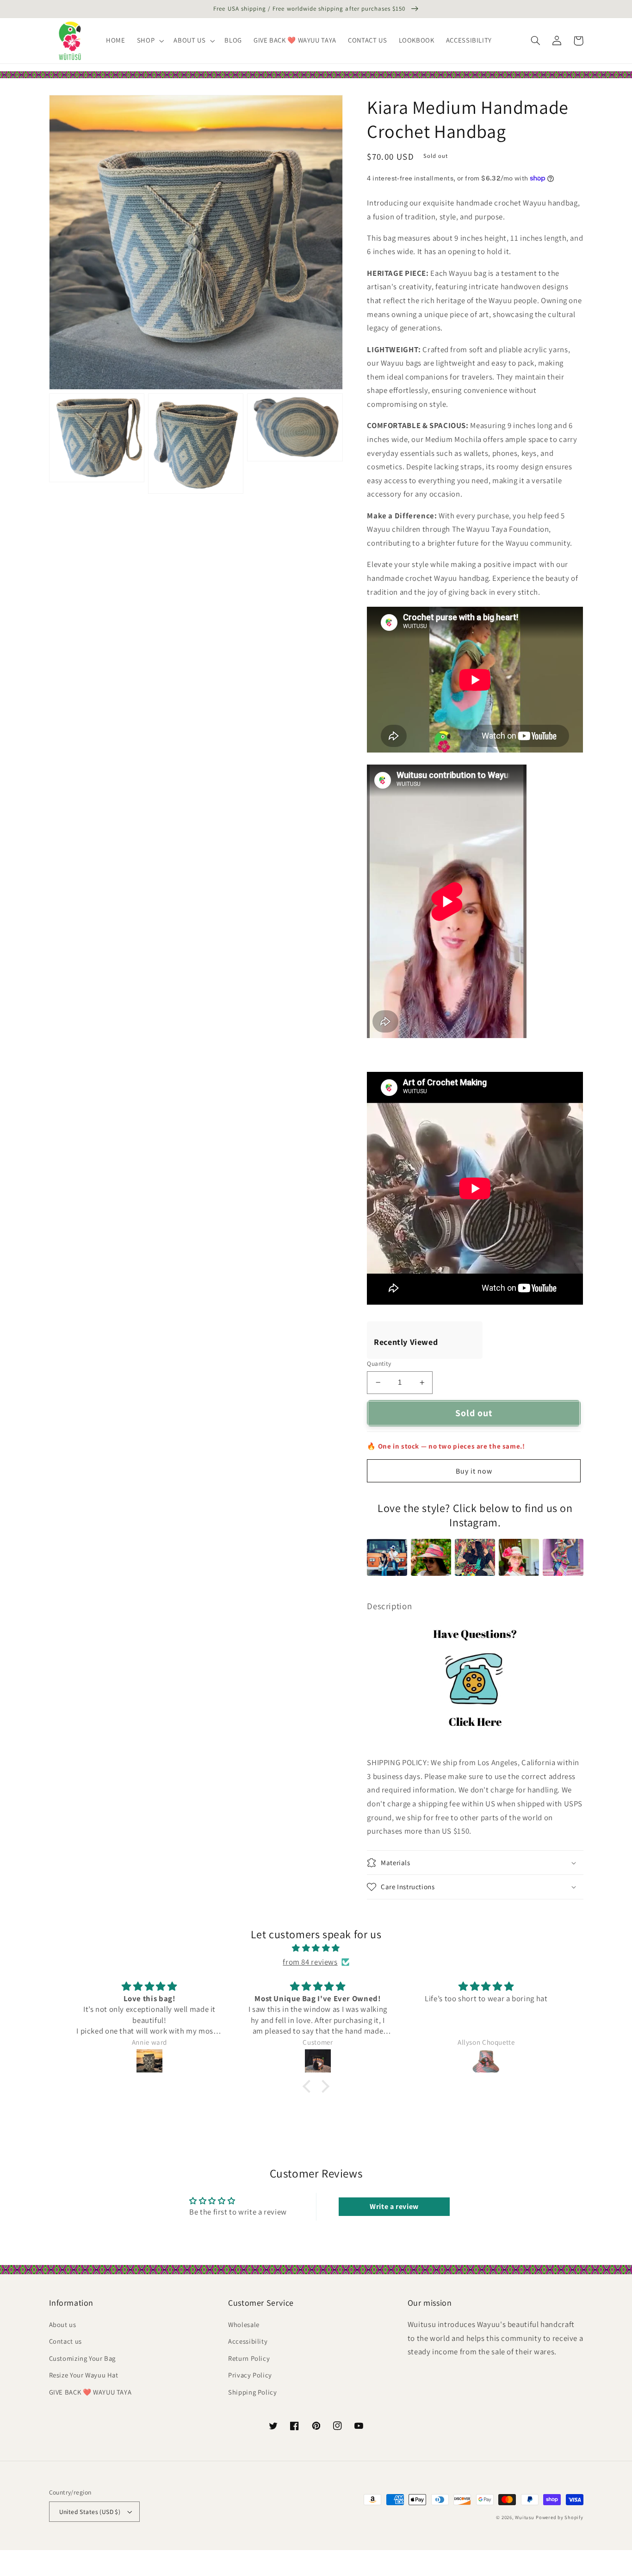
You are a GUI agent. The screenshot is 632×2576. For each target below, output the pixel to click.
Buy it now (474, 1471)
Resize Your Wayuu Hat (84, 2375)
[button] (149, 41)
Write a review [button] (394, 2206)
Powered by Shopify (559, 2517)
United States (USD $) (90, 2512)
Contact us (65, 2341)
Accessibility (248, 2341)
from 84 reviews (310, 1962)
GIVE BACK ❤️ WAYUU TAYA (90, 2392)
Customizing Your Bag (83, 2358)
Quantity (379, 1363)
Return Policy (249, 2358)
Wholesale (244, 2324)
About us (63, 2324)
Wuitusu (524, 2517)
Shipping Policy (252, 2392)
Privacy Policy (250, 2375)
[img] (316, 1948)
